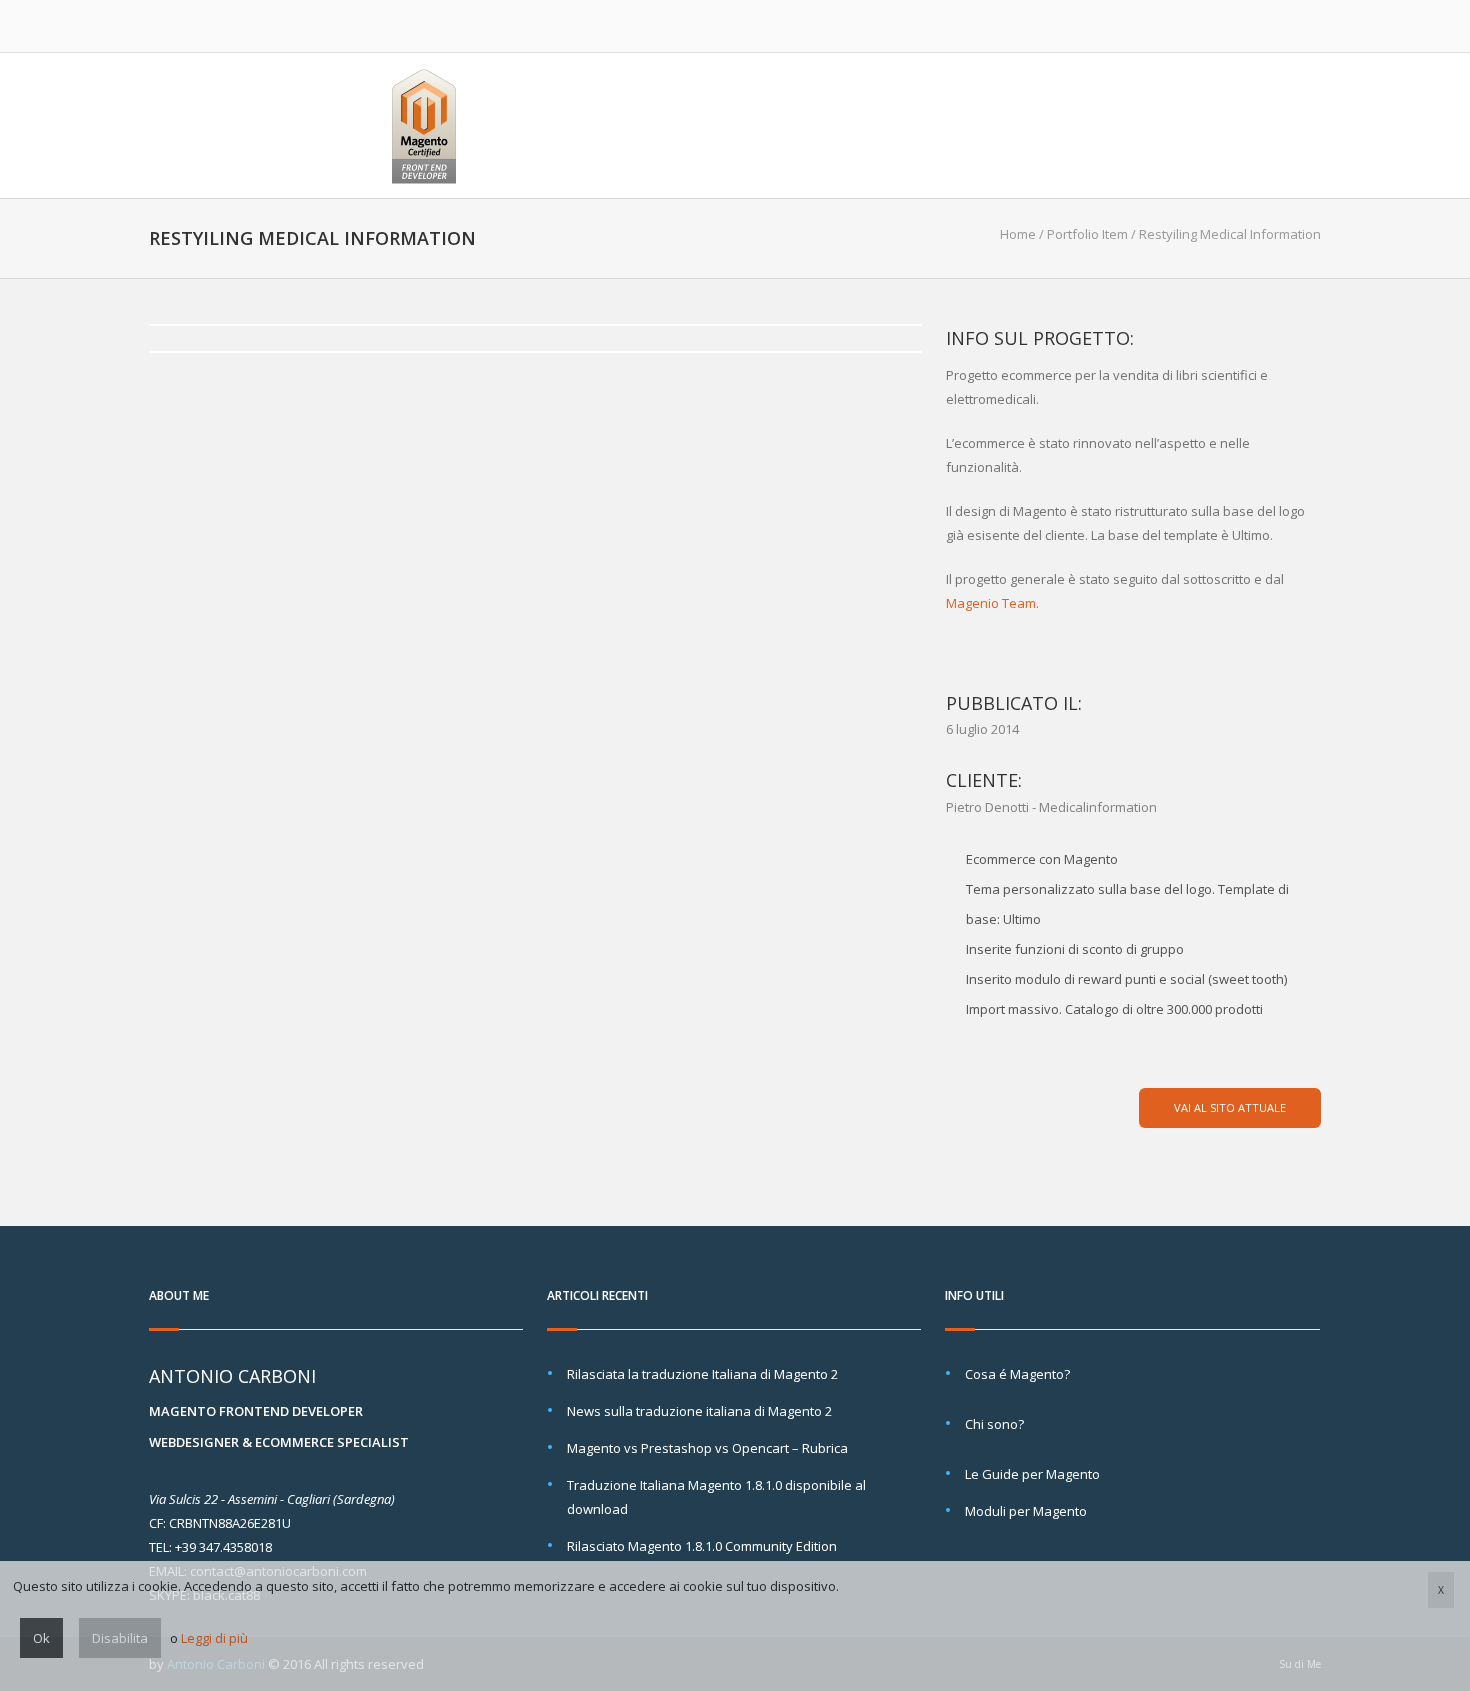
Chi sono (845, 125)
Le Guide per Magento (1032, 1474)
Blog (1196, 125)
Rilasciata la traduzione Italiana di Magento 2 (702, 1374)
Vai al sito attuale (1230, 1107)
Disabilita (120, 1638)
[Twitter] (1128, 26)
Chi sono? (994, 1424)
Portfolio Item (1087, 234)
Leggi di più (214, 1638)
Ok (41, 1638)
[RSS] (1303, 26)
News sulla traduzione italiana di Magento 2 (699, 1411)
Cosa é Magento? (1017, 1374)
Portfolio (950, 125)
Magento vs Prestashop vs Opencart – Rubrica (707, 1448)
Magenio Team (991, 603)
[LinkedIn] (1268, 26)
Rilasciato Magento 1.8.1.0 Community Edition (702, 1546)
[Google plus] (1233, 26)
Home (761, 125)
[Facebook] (1163, 26)
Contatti (1282, 125)
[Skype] (1198, 26)
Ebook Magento (1084, 125)
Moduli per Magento (1026, 1511)
